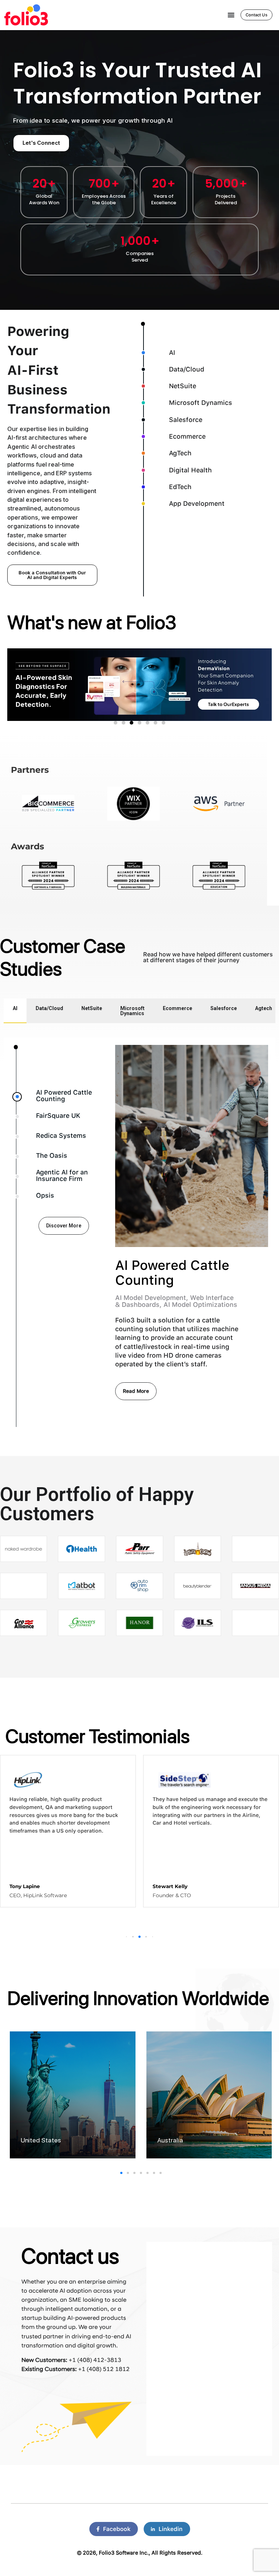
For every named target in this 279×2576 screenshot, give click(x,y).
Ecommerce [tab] (177, 1008)
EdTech (180, 487)
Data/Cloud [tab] (49, 1008)
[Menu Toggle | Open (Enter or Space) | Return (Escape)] (231, 15)
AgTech (180, 453)
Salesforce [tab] (224, 1008)
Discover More (64, 1226)
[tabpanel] (139, 1236)
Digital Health (190, 470)
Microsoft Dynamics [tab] (132, 1011)
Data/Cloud (187, 369)
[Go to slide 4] (139, 723)
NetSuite (183, 386)
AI (172, 352)
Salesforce (186, 420)
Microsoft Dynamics (201, 403)
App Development (197, 503)
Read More (136, 1391)
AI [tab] (15, 1008)
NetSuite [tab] (92, 1008)
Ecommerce (187, 436)
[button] (133, 1937)
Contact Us (256, 15)
